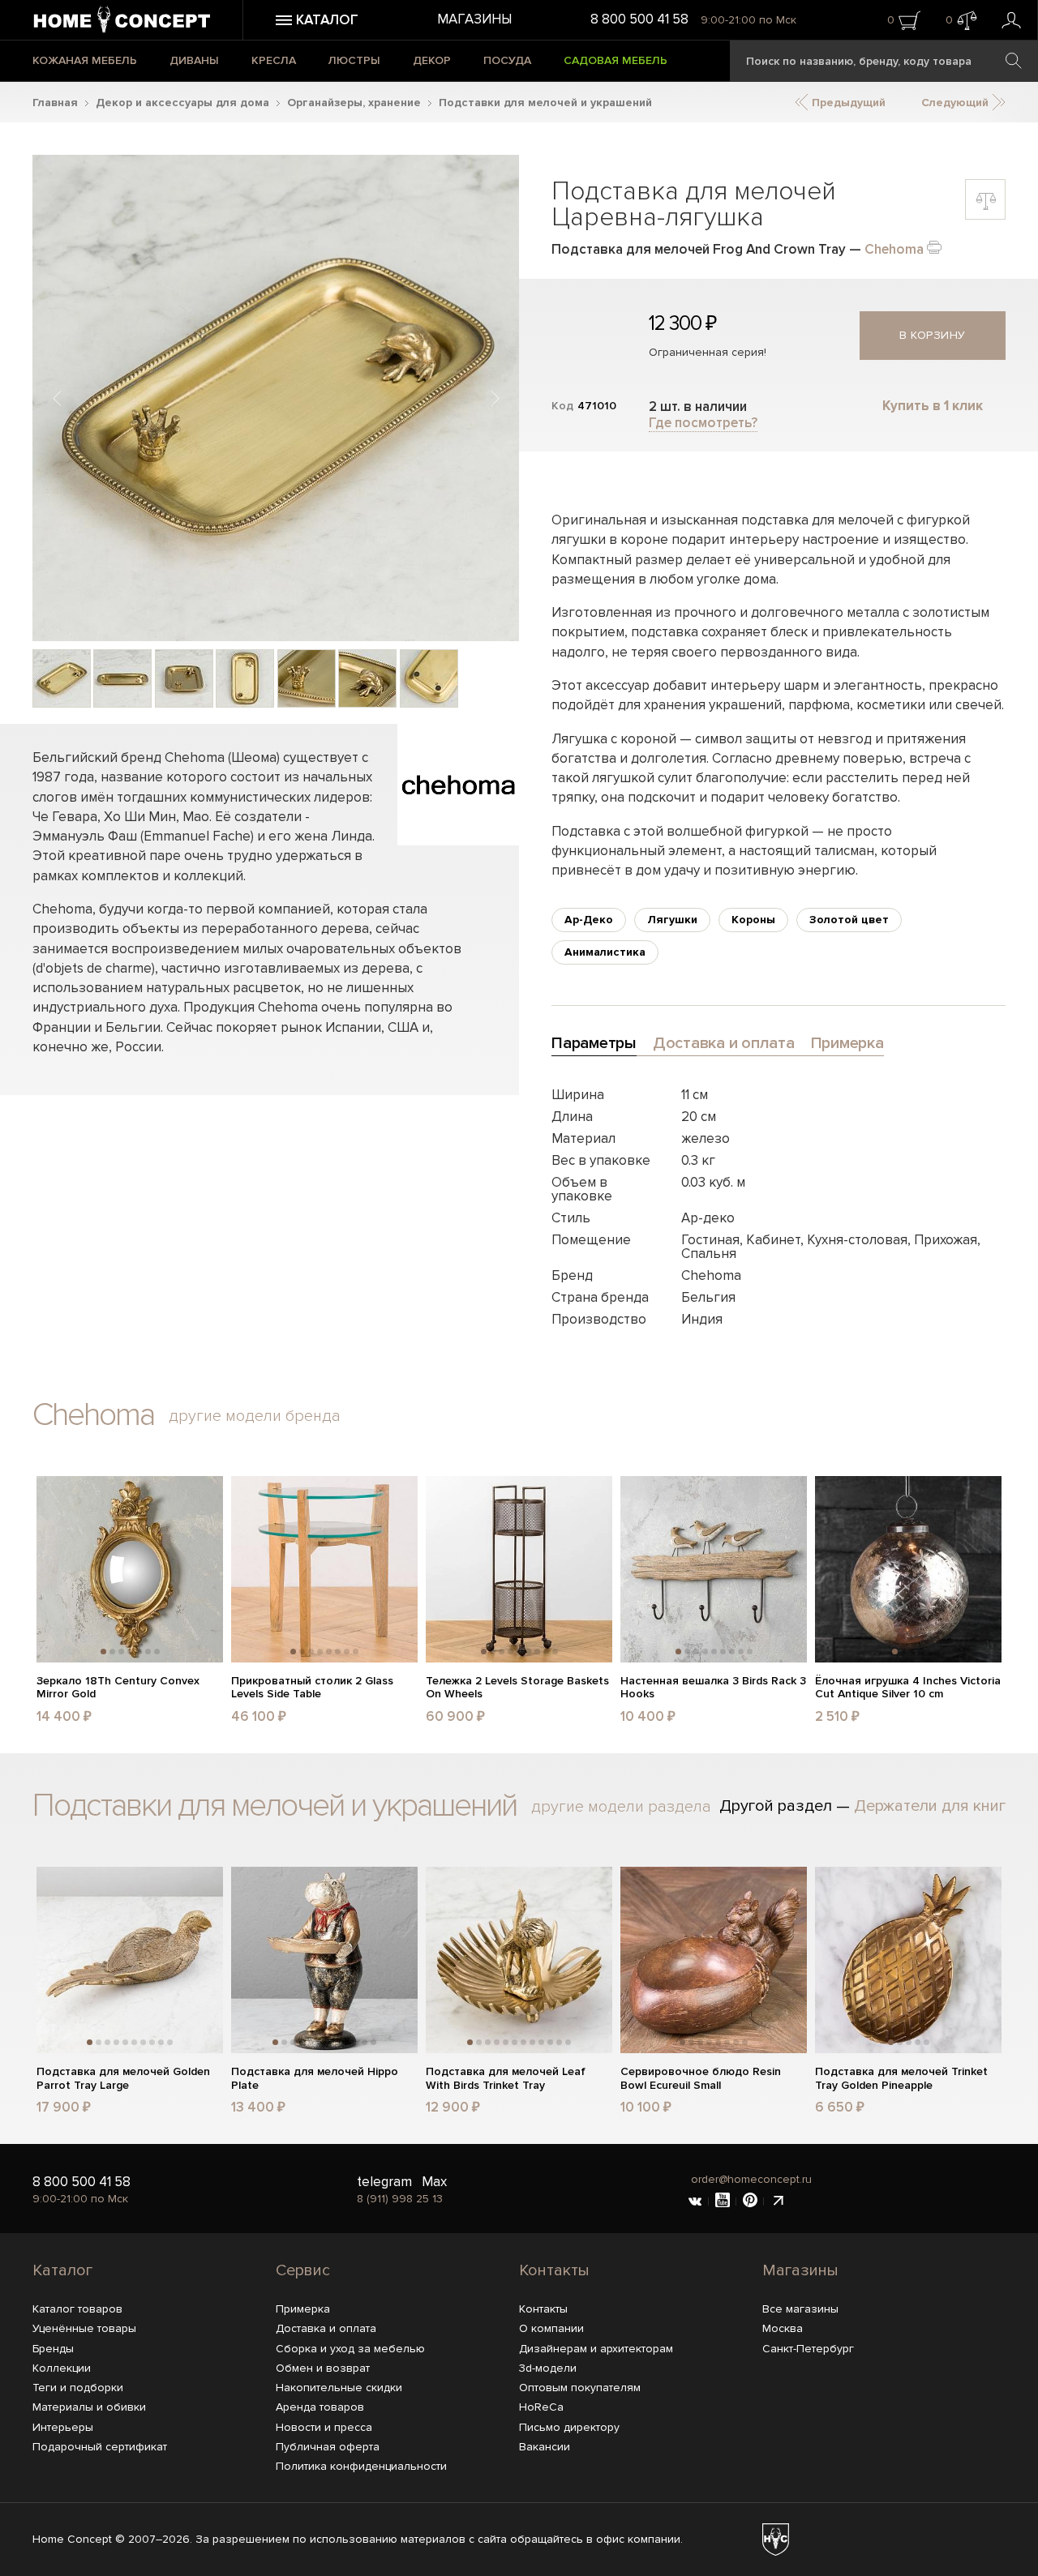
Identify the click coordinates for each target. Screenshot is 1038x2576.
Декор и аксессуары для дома (182, 103)
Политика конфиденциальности (361, 2466)
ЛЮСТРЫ (354, 60)
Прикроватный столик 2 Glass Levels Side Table (312, 1688)
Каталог (62, 2270)
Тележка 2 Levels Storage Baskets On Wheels (517, 1688)
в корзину (933, 335)
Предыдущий (847, 103)
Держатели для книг (930, 1806)
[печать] (934, 246)
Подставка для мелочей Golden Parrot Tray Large (123, 2079)
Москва (783, 2328)
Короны (753, 920)
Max (434, 2182)
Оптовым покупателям (580, 2388)
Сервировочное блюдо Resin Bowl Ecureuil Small (701, 2079)
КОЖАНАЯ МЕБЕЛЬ (85, 60)
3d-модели (548, 2368)
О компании (551, 2328)
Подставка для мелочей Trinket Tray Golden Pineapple (901, 2079)
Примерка (303, 2309)
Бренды (53, 2349)
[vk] (695, 2202)
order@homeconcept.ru (751, 2179)
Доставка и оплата (326, 2328)
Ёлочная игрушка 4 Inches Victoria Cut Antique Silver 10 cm (908, 1688)
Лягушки (672, 920)
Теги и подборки (78, 2388)
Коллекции (62, 2368)
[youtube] (723, 2202)
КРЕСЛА (274, 60)
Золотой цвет (849, 920)
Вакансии (545, 2447)
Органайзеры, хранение (354, 103)
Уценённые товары (84, 2328)
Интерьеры (63, 2427)
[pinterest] (750, 2202)
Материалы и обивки (89, 2407)
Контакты (554, 2270)
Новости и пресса (324, 2427)
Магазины (474, 19)
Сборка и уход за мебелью (350, 2349)
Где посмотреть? (703, 423)
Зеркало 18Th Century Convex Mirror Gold (118, 1688)
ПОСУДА (507, 60)
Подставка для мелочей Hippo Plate (315, 2079)
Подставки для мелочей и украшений (545, 103)
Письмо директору (569, 2427)
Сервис (303, 2270)
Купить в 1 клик (933, 406)
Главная (55, 103)
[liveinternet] (778, 2202)
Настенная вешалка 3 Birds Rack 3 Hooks (713, 1688)
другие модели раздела (621, 1807)
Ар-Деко (589, 920)
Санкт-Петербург (808, 2349)
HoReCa (541, 2407)
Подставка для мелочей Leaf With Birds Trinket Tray (506, 2079)
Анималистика (605, 952)
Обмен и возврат (323, 2368)
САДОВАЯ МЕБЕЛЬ (616, 60)
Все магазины (800, 2309)
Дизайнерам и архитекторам (596, 2349)
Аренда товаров (320, 2407)
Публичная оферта (328, 2447)
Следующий (957, 103)
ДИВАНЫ (194, 60)
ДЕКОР (432, 60)
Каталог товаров (77, 2309)
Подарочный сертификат (100, 2447)
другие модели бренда (255, 1416)
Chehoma (894, 249)
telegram (384, 2182)
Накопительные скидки (339, 2388)
